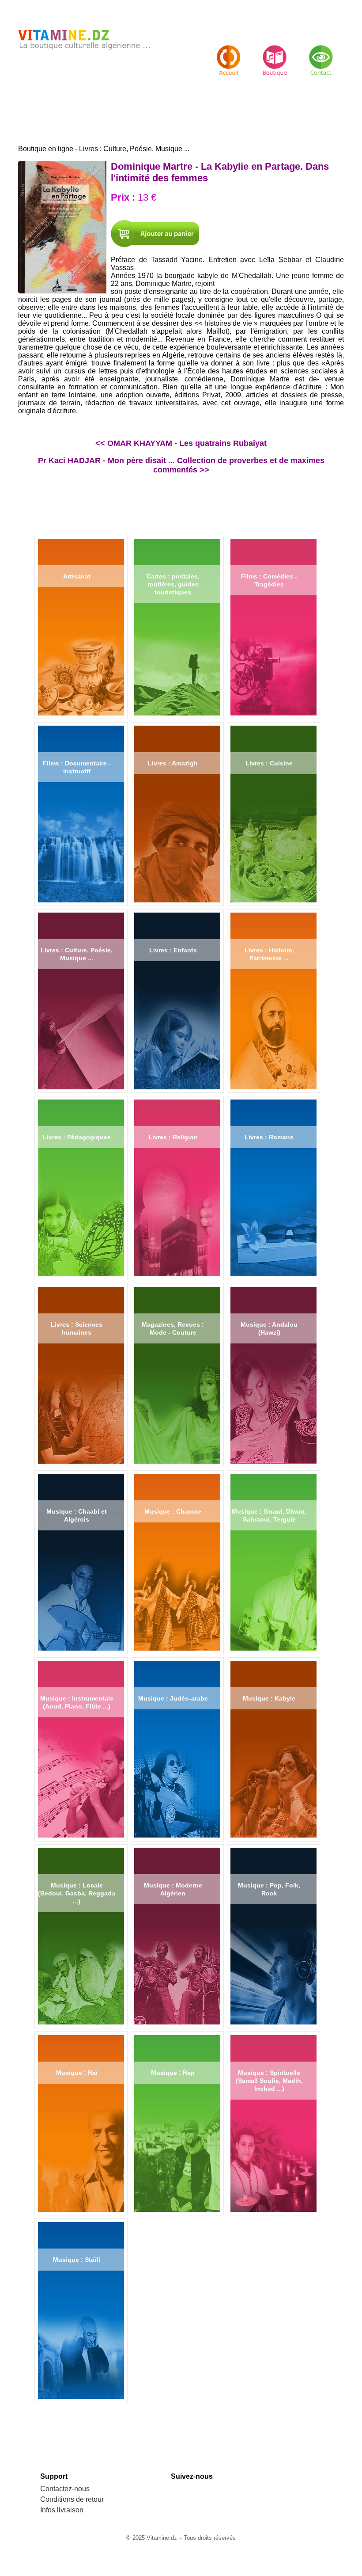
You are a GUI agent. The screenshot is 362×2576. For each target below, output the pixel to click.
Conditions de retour (72, 2499)
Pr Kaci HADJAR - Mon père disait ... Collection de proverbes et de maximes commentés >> (181, 465)
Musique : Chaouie (173, 1511)
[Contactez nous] (321, 53)
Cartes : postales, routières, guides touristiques (173, 584)
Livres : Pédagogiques (77, 1137)
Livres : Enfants (173, 950)
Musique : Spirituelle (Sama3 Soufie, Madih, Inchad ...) (269, 2081)
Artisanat (77, 576)
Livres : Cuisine (269, 763)
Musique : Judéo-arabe (173, 1698)
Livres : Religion (173, 1137)
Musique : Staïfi (77, 2260)
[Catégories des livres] (275, 53)
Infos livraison (62, 2510)
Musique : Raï (77, 2073)
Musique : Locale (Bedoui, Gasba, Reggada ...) (77, 1893)
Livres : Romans (269, 1137)
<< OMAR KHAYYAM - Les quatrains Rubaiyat (181, 443)
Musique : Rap (173, 2073)
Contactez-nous (65, 2489)
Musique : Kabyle (269, 1698)
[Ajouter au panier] (155, 234)
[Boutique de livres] (229, 53)
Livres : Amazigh (173, 763)
